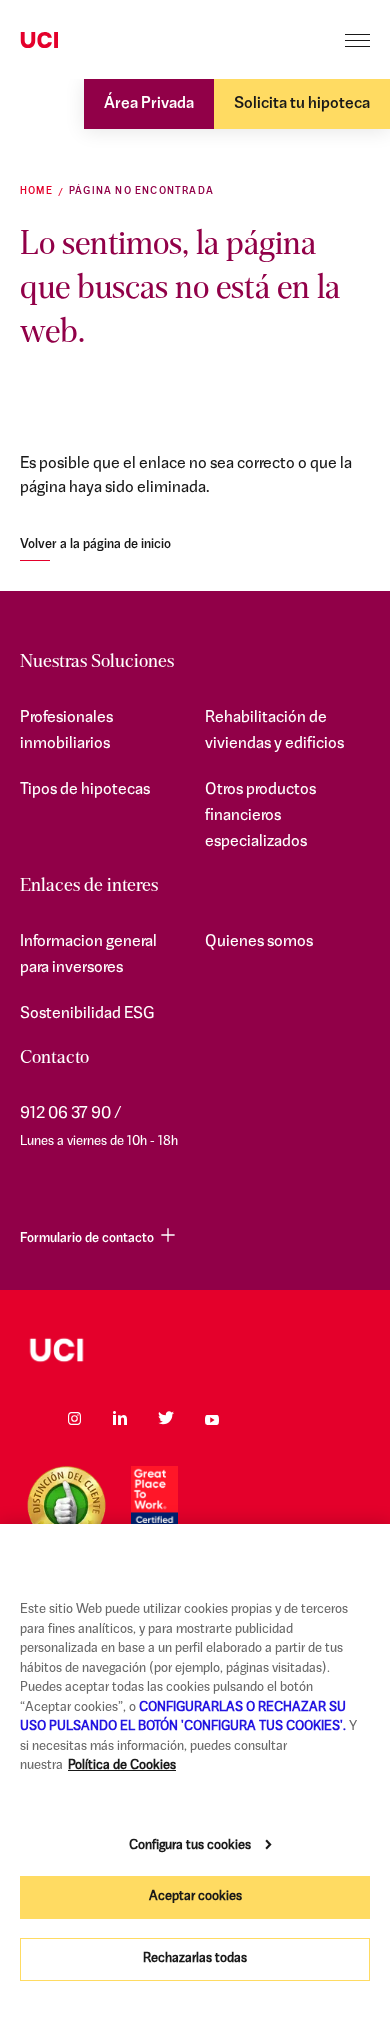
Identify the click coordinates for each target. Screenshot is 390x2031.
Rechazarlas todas (195, 1958)
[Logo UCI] (78, 41)
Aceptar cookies (195, 1896)
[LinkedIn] (120, 1418)
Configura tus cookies (190, 1845)
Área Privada (149, 104)
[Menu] (357, 40)
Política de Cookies (122, 1765)
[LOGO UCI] (195, 1350)
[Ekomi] (66, 1505)
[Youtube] (212, 1418)
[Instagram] (74, 1418)
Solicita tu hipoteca (302, 104)
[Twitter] (166, 1418)
